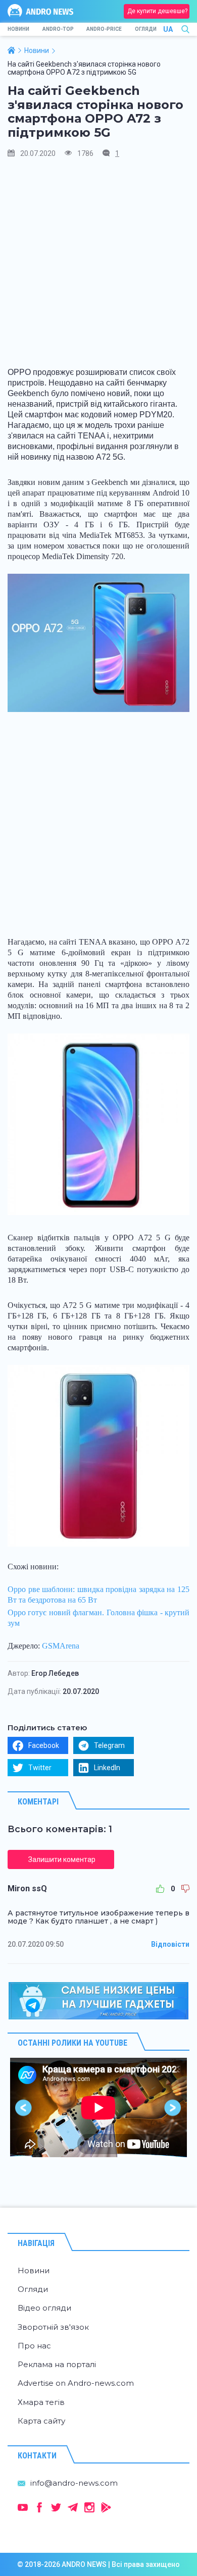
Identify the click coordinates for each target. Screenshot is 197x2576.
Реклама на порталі (57, 2364)
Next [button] (173, 2107)
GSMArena (61, 1646)
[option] (98, 2107)
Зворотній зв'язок (53, 2327)
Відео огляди (44, 2308)
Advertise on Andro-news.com (76, 2383)
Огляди (146, 29)
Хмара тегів (41, 2402)
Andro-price (104, 29)
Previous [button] (24, 2107)
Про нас (34, 2346)
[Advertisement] (98, 266)
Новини (18, 29)
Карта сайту (41, 2421)
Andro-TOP (58, 29)
